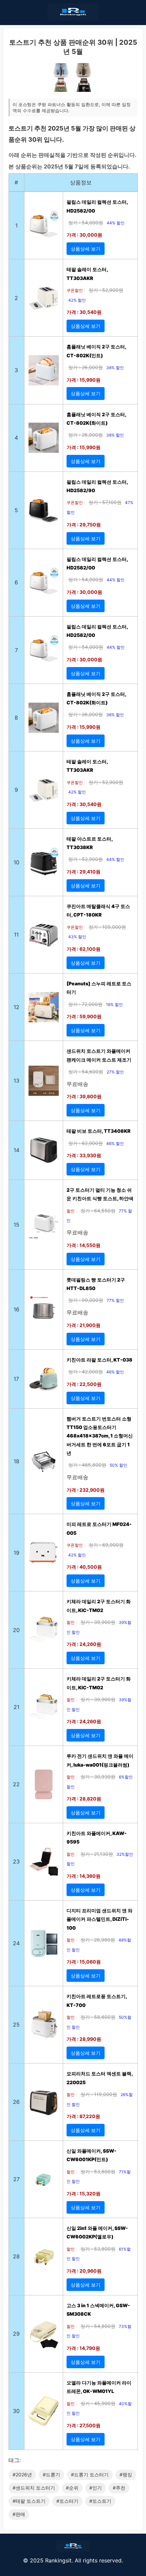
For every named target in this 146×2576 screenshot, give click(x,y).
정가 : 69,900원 (106, 1545)
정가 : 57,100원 (105, 502)
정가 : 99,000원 (86, 1300)
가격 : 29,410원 (84, 872)
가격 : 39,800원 (84, 1096)
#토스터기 (67, 2501)
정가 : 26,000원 (86, 367)
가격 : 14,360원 (84, 1876)
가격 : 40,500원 (84, 1567)
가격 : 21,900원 (84, 1325)
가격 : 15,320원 (84, 2193)
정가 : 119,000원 (99, 2094)
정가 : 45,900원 (98, 2403)
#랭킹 (126, 2474)
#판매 (19, 2514)
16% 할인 (114, 1004)
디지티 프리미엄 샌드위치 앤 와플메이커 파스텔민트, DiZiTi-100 (99, 1919)
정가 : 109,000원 (107, 927)
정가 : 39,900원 (98, 1622)
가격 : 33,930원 (84, 1155)
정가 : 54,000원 (86, 223)
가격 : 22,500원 (84, 1384)
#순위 (72, 2488)
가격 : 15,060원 (84, 1962)
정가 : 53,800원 (98, 2171)
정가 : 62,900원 (86, 1143)
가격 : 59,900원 (84, 1016)
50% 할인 (118, 1465)
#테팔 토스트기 (29, 2501)
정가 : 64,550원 (98, 1211)
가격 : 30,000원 (84, 235)
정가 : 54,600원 (86, 1072)
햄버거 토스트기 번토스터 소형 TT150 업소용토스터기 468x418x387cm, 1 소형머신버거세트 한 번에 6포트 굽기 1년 (100, 1436)
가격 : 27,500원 (84, 2425)
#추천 (119, 2488)
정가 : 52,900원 (106, 290)
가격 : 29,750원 (84, 525)
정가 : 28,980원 (98, 1940)
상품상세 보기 (86, 249)
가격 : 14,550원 (84, 1245)
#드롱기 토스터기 (90, 2474)
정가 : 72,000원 (85, 1004)
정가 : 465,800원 (87, 1465)
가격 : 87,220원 (83, 2116)
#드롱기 (51, 2474)
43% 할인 (77, 937)
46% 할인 (115, 1143)
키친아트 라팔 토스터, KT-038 (99, 1360)
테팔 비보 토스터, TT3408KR (98, 1131)
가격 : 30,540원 (84, 312)
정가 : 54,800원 (98, 2326)
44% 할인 (116, 223)
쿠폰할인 (75, 290)
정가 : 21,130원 (97, 1854)
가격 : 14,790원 (83, 2348)
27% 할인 (115, 1072)
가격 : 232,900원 (86, 1490)
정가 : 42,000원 (86, 1372)
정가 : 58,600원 (98, 2017)
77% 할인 (115, 1300)
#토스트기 (100, 2501)
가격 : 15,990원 (84, 380)
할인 (71, 1211)
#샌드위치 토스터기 (34, 2488)
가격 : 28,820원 (84, 1799)
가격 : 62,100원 (84, 949)
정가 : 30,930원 (98, 1777)
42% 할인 (77, 300)
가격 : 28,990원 (84, 2039)
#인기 (96, 2488)
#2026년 (22, 2474)
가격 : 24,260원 (84, 1644)
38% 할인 (115, 368)
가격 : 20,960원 (84, 2271)
